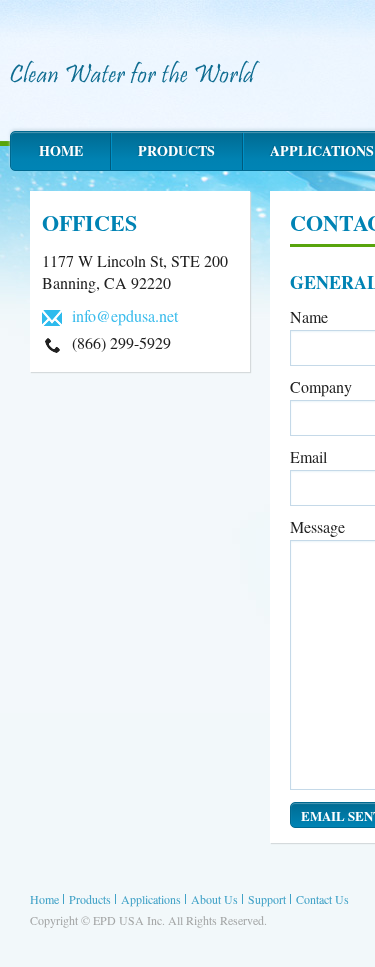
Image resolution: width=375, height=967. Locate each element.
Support (267, 899)
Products (176, 150)
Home (61, 150)
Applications (151, 899)
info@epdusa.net (125, 315)
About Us (214, 899)
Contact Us (322, 899)
